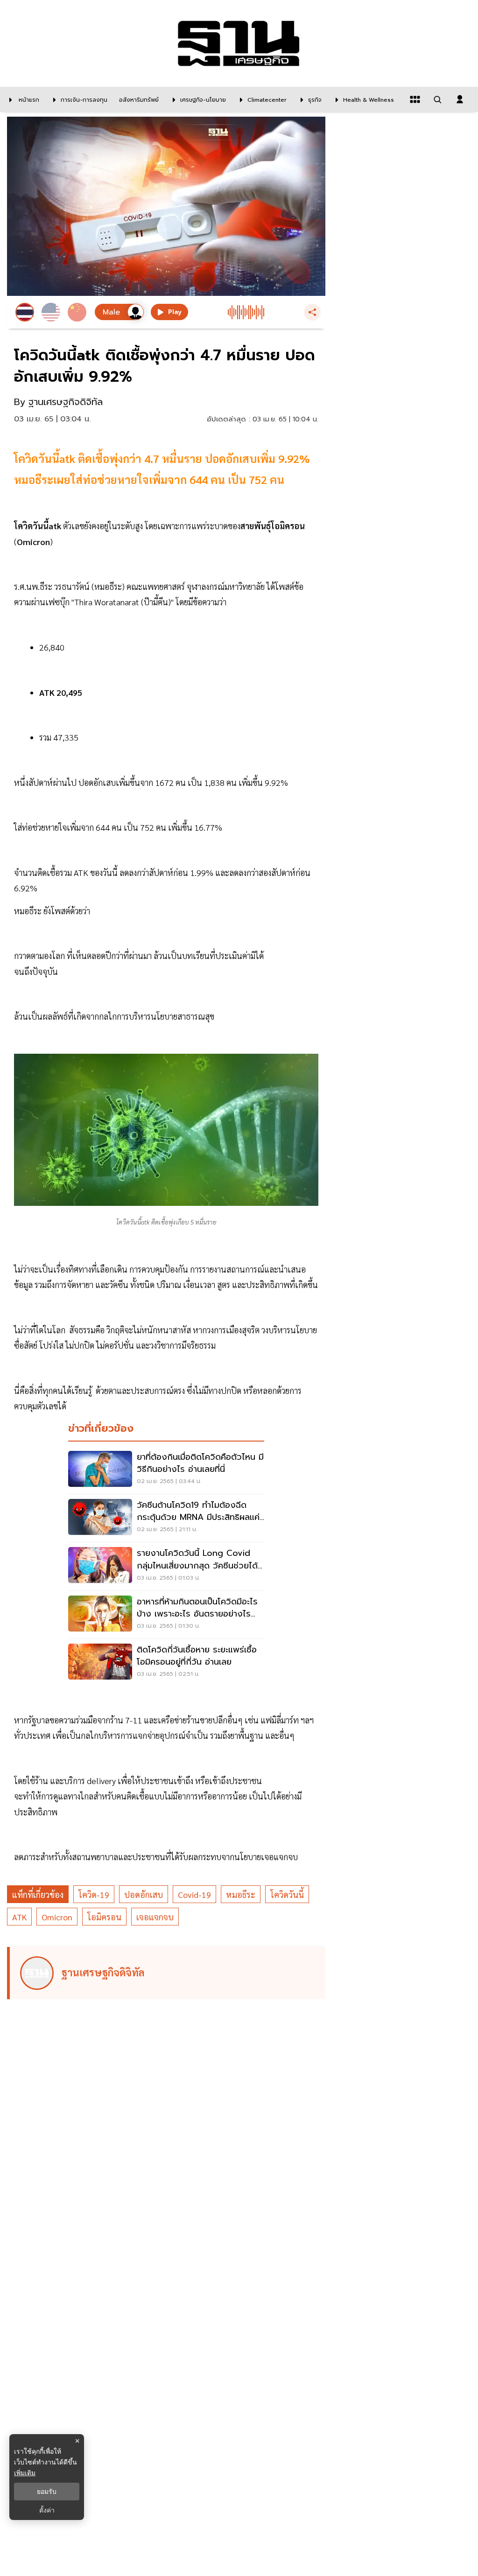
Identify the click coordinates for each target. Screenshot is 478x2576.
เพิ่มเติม (25, 2473)
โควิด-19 (94, 1894)
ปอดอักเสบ (144, 1894)
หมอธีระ (241, 1894)
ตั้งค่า (47, 2510)
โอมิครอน (104, 1917)
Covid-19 (194, 1894)
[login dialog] (460, 99)
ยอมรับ (47, 2492)
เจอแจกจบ (155, 1917)
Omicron (57, 1917)
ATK (19, 1917)
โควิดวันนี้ (287, 1894)
